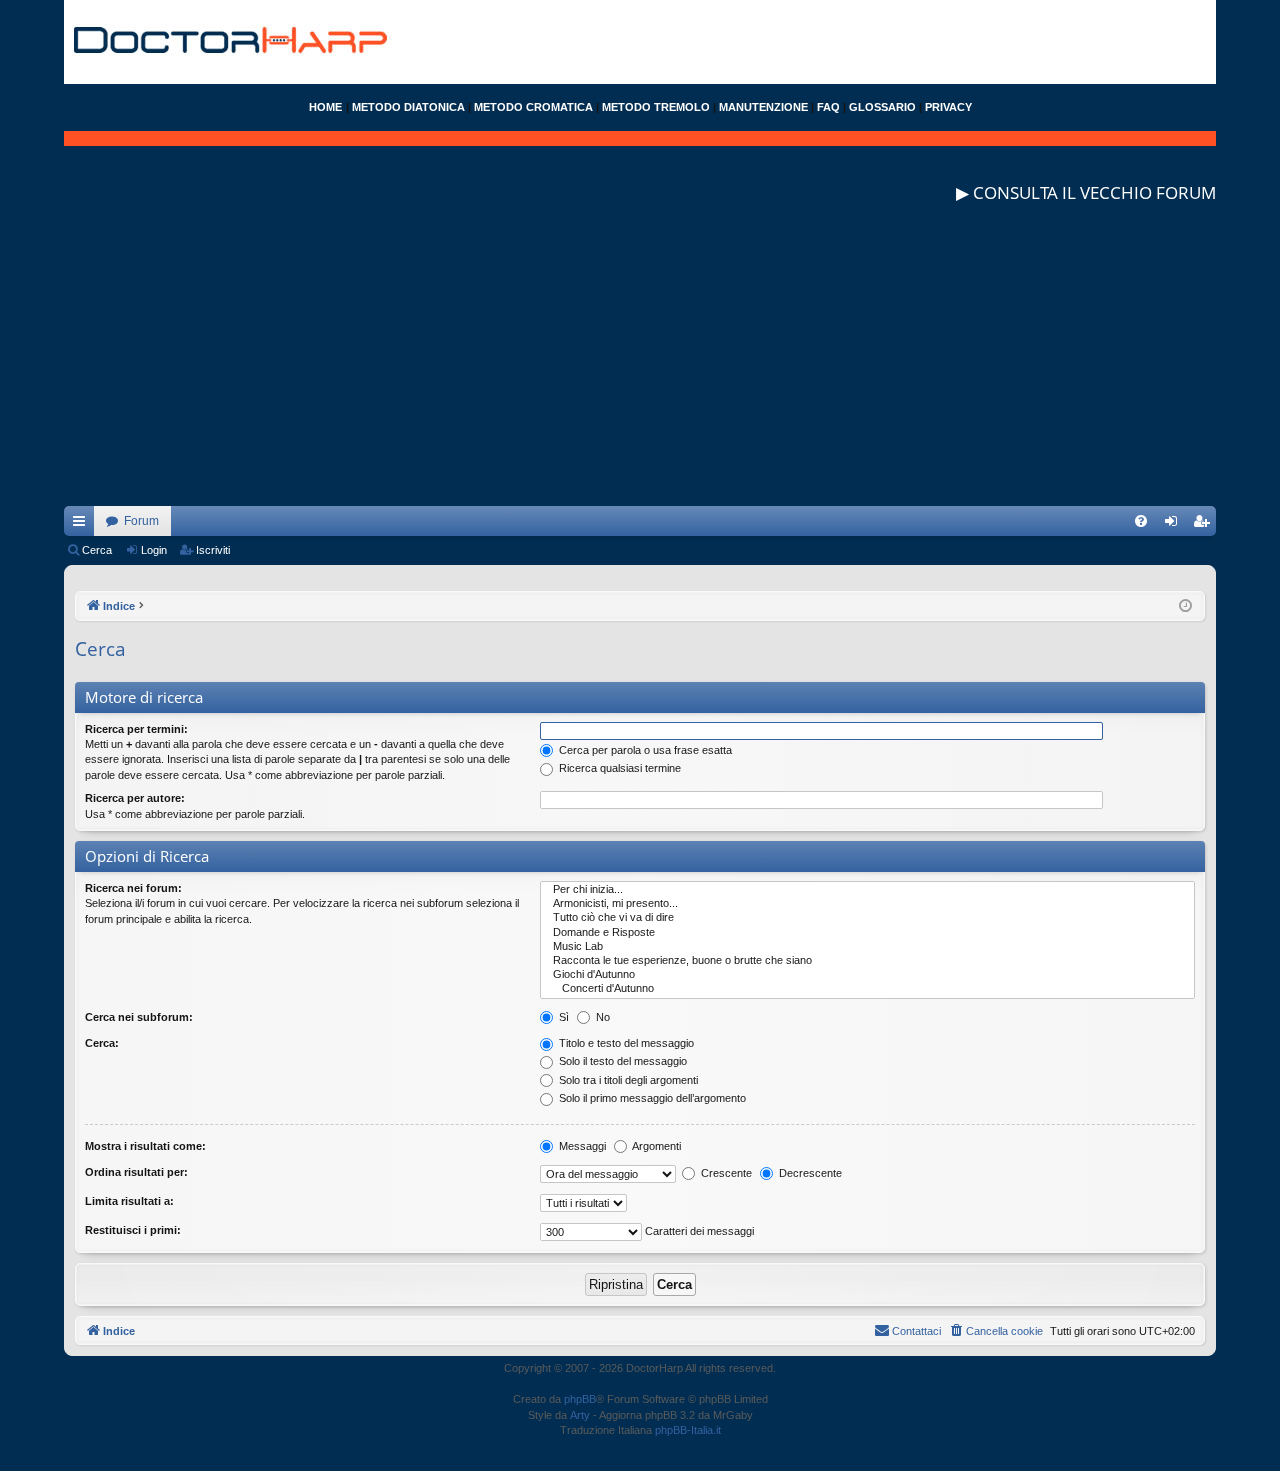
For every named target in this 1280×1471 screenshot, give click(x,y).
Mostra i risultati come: (145, 1146)
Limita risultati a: (129, 1201)
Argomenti (655, 1146)
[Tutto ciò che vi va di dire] (867, 918)
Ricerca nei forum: (133, 888)
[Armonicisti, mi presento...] (867, 904)
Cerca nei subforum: (139, 1017)
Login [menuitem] (1175, 525)
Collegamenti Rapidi (83, 525)
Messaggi (581, 1146)
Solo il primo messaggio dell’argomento (651, 1098)
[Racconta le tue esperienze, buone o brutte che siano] (867, 961)
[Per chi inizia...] (867, 890)
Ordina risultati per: (136, 1172)
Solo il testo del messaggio (621, 1061)
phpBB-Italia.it (688, 1430)
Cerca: (102, 1043)
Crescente (725, 1173)
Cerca (97, 550)
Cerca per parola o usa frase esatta (644, 750)
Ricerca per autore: (135, 798)
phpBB (580, 1399)
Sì (562, 1017)
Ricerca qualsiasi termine (618, 768)
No (601, 1017)
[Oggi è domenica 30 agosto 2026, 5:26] (1185, 606)
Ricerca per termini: (136, 729)
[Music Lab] (867, 947)
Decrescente (809, 1173)
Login (154, 550)
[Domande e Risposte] (867, 933)
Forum (141, 521)
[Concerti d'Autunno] (867, 989)
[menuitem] (1141, 521)
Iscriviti (213, 550)
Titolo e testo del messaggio (625, 1043)
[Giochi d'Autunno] (867, 975)
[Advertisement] (640, 366)
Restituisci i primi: (133, 1230)
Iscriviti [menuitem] (1205, 525)
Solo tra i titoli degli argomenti (627, 1080)
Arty (580, 1415)
